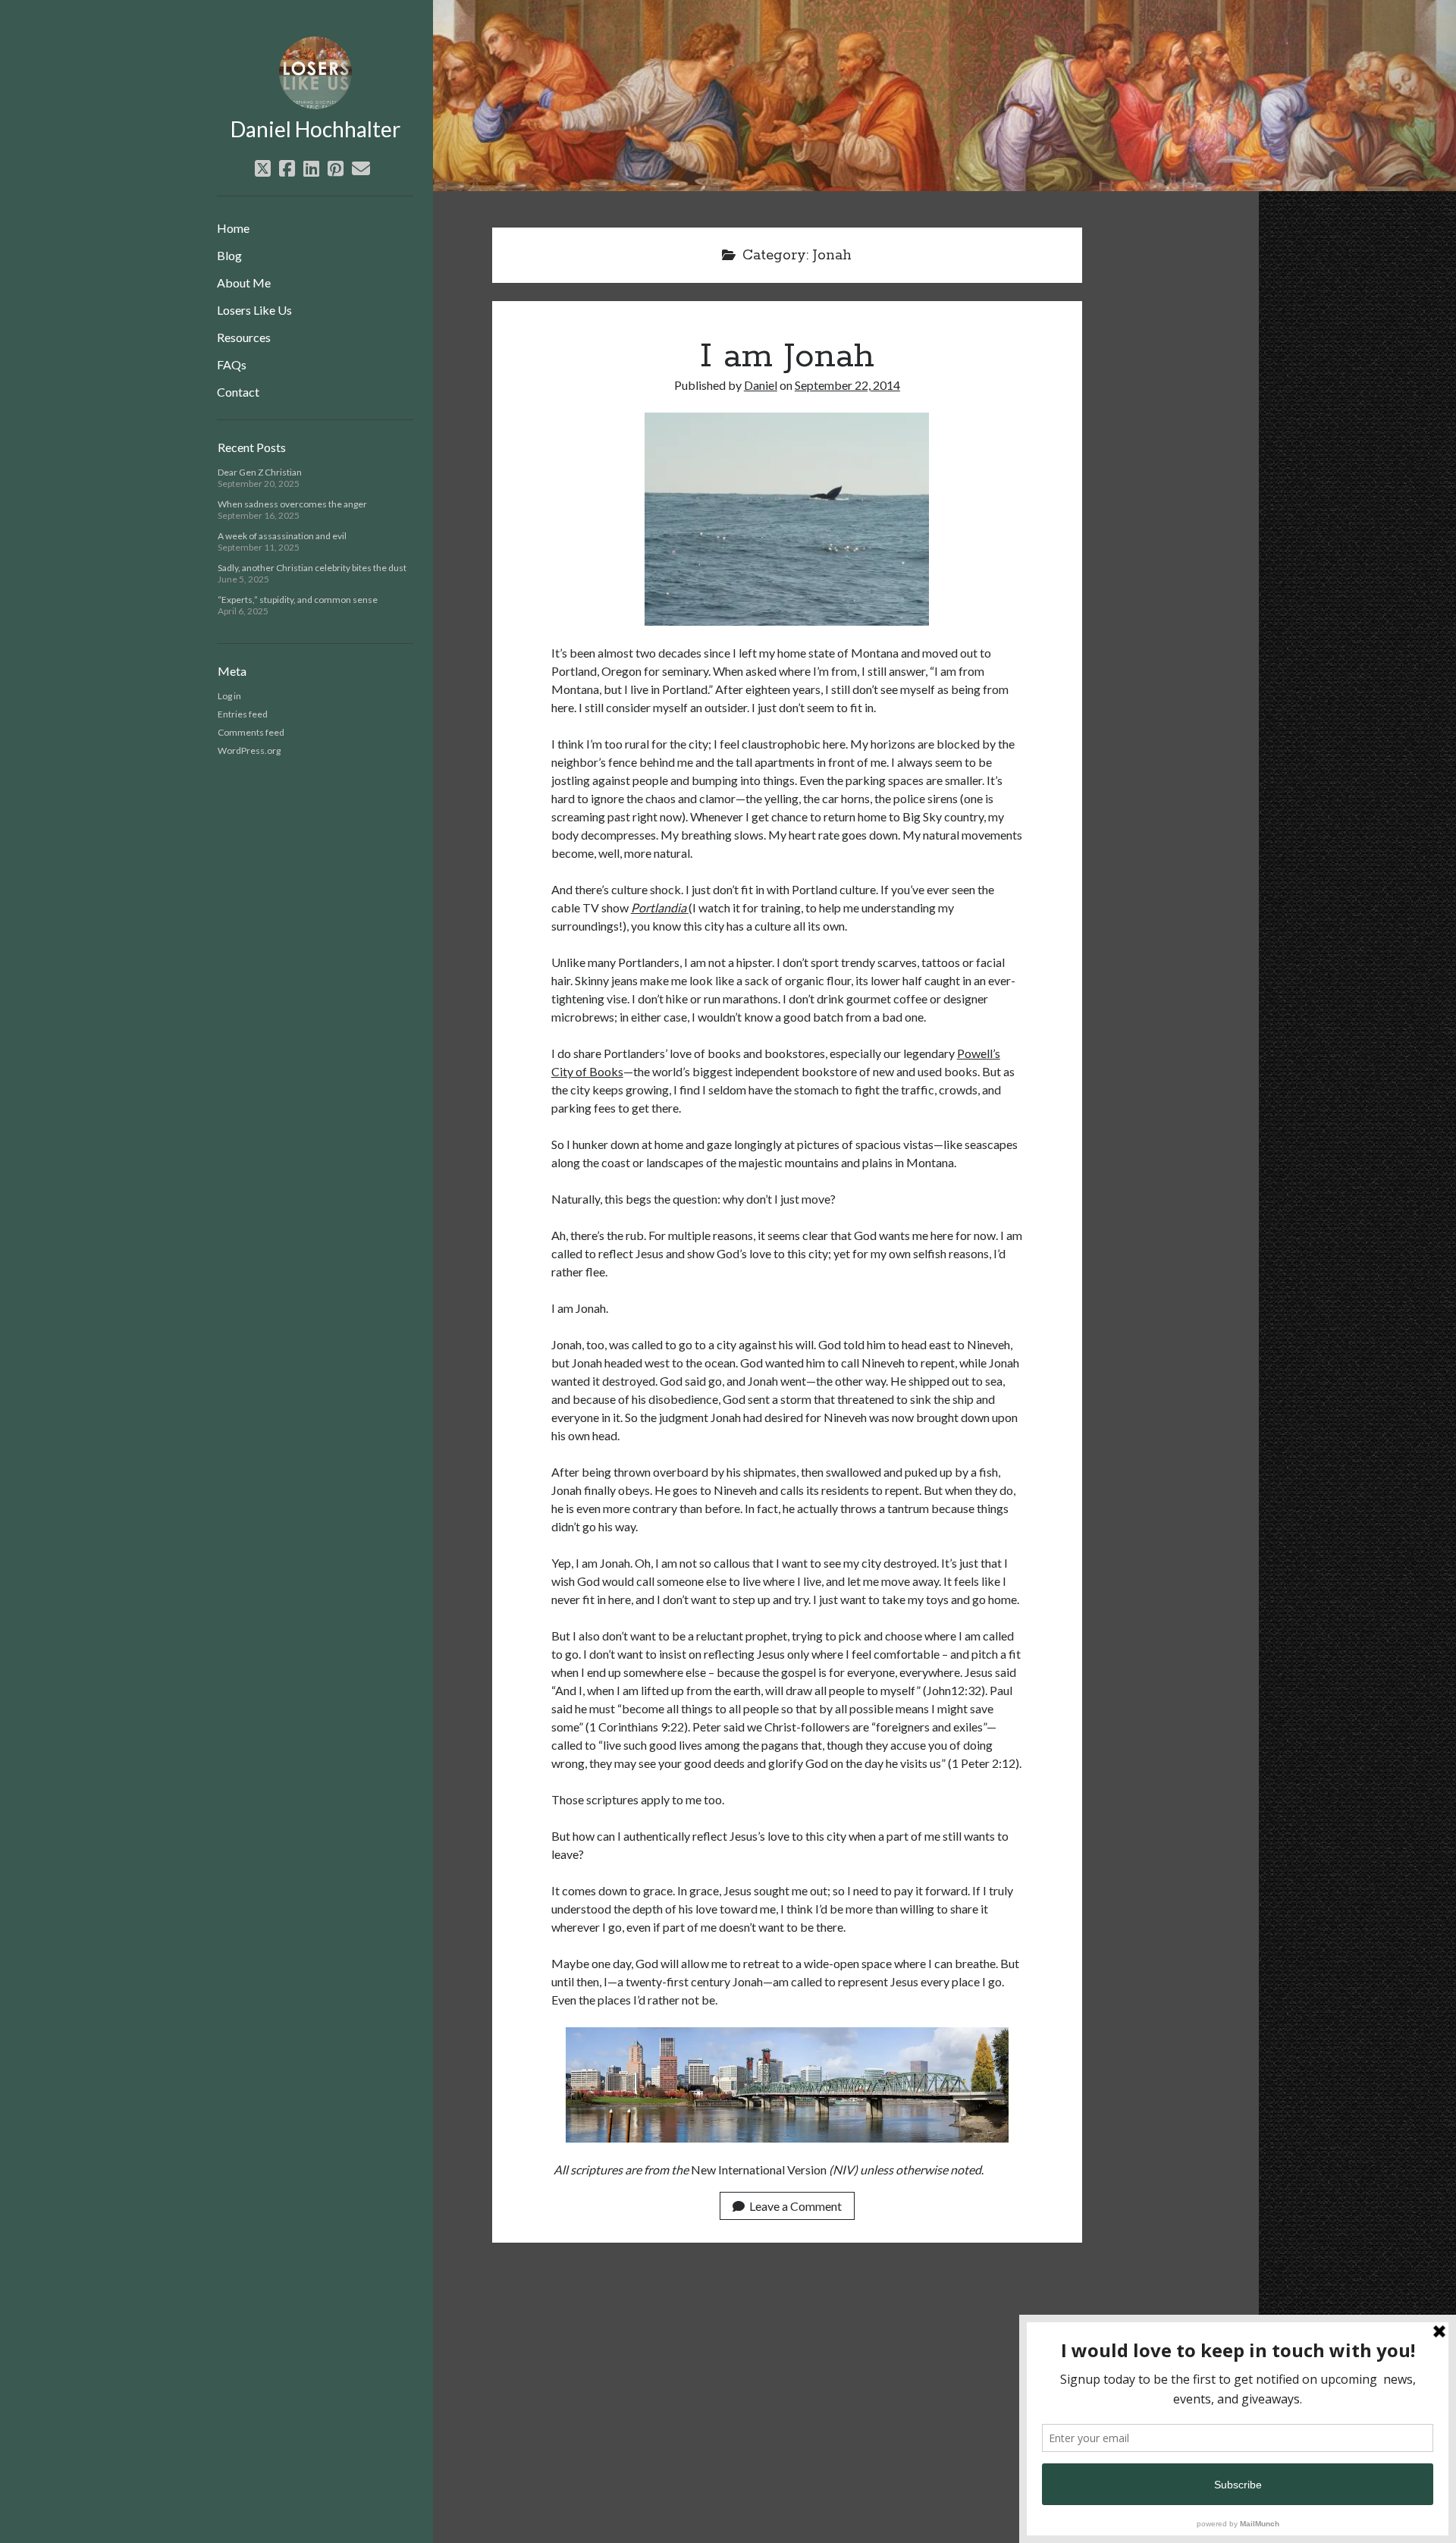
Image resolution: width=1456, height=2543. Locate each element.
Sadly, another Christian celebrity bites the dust (312, 568)
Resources (244, 337)
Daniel (761, 385)
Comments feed (251, 732)
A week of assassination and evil (282, 536)
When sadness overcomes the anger (292, 504)
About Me (244, 283)
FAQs (232, 364)
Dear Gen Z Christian (260, 472)
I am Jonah (787, 356)
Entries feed (243, 714)
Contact (238, 392)
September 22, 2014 (847, 385)
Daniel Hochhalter (315, 129)
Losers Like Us (254, 310)
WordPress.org (249, 750)
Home (233, 228)
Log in (229, 696)
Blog (229, 255)
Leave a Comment (795, 2206)
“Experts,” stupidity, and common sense (298, 600)
